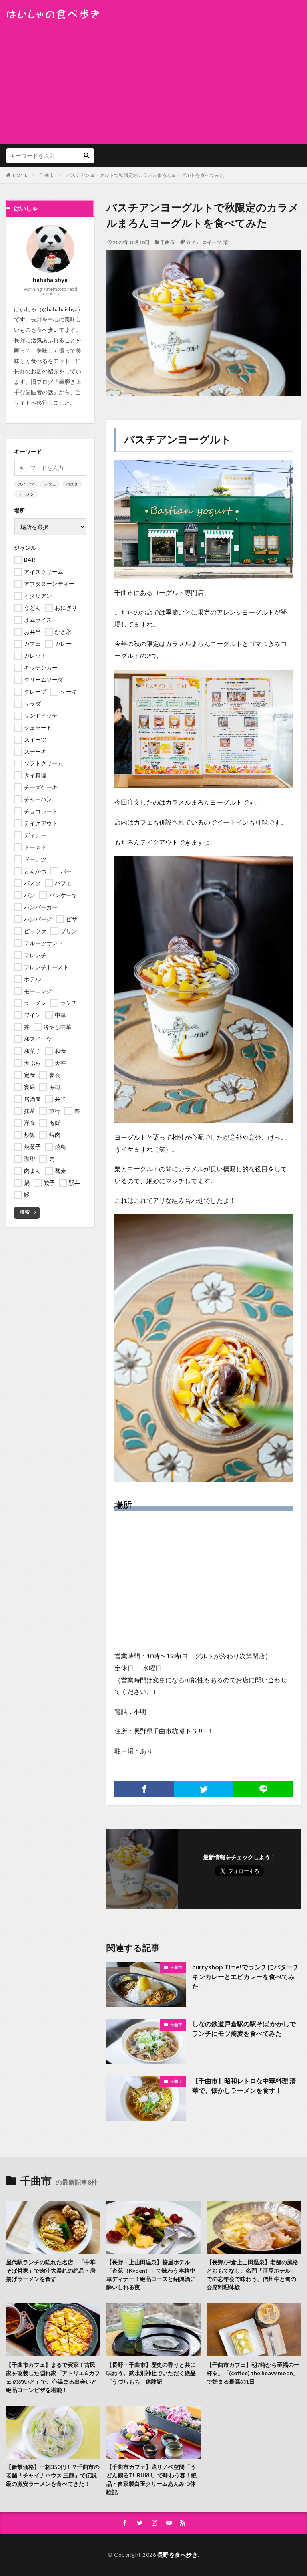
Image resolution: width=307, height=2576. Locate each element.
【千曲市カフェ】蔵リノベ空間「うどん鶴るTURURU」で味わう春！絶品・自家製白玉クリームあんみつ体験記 (152, 2479)
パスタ (72, 484)
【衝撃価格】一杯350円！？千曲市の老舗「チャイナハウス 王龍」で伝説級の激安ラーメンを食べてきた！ (53, 2475)
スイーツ (212, 242)
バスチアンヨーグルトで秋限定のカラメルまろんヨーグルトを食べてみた (145, 175)
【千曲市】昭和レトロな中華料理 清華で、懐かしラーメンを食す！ (244, 2085)
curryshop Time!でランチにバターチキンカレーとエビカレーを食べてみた (246, 1976)
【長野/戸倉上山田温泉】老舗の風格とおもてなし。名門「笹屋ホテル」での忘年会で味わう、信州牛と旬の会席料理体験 (252, 2275)
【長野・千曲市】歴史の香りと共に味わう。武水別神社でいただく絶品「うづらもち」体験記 (151, 2373)
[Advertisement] (153, 80)
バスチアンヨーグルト (178, 439)
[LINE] (263, 1789)
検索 (25, 1212)
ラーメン (26, 494)
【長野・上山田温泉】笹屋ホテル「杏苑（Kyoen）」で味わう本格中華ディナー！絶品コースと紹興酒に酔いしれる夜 (151, 2275)
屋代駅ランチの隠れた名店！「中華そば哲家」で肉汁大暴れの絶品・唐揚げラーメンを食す (51, 2270)
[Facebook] (144, 1789)
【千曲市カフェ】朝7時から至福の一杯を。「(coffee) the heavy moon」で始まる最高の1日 (253, 2373)
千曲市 (47, 175)
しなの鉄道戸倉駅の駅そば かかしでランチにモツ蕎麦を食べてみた (244, 2028)
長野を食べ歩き (178, 2555)
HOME (20, 175)
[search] (86, 156)
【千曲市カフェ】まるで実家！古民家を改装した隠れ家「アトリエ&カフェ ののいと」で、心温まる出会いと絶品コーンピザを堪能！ (53, 2377)
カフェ (193, 242)
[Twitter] (204, 1789)
